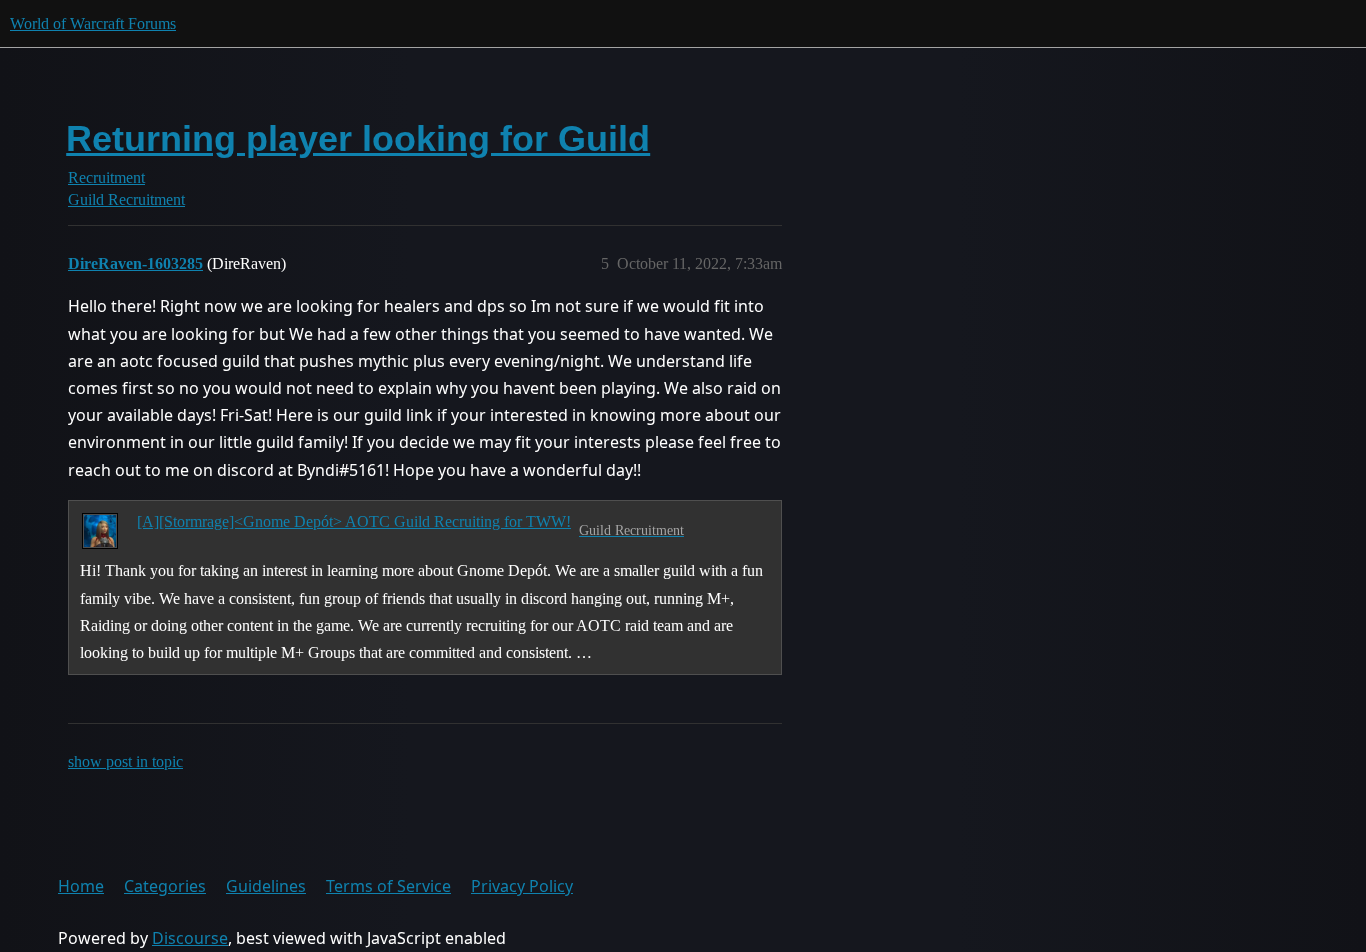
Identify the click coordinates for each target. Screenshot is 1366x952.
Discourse (190, 938)
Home (81, 886)
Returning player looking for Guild (358, 138)
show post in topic (125, 761)
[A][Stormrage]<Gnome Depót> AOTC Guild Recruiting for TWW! (354, 521)
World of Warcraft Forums (93, 23)
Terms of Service (388, 886)
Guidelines (266, 886)
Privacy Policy (522, 886)
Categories (165, 886)
